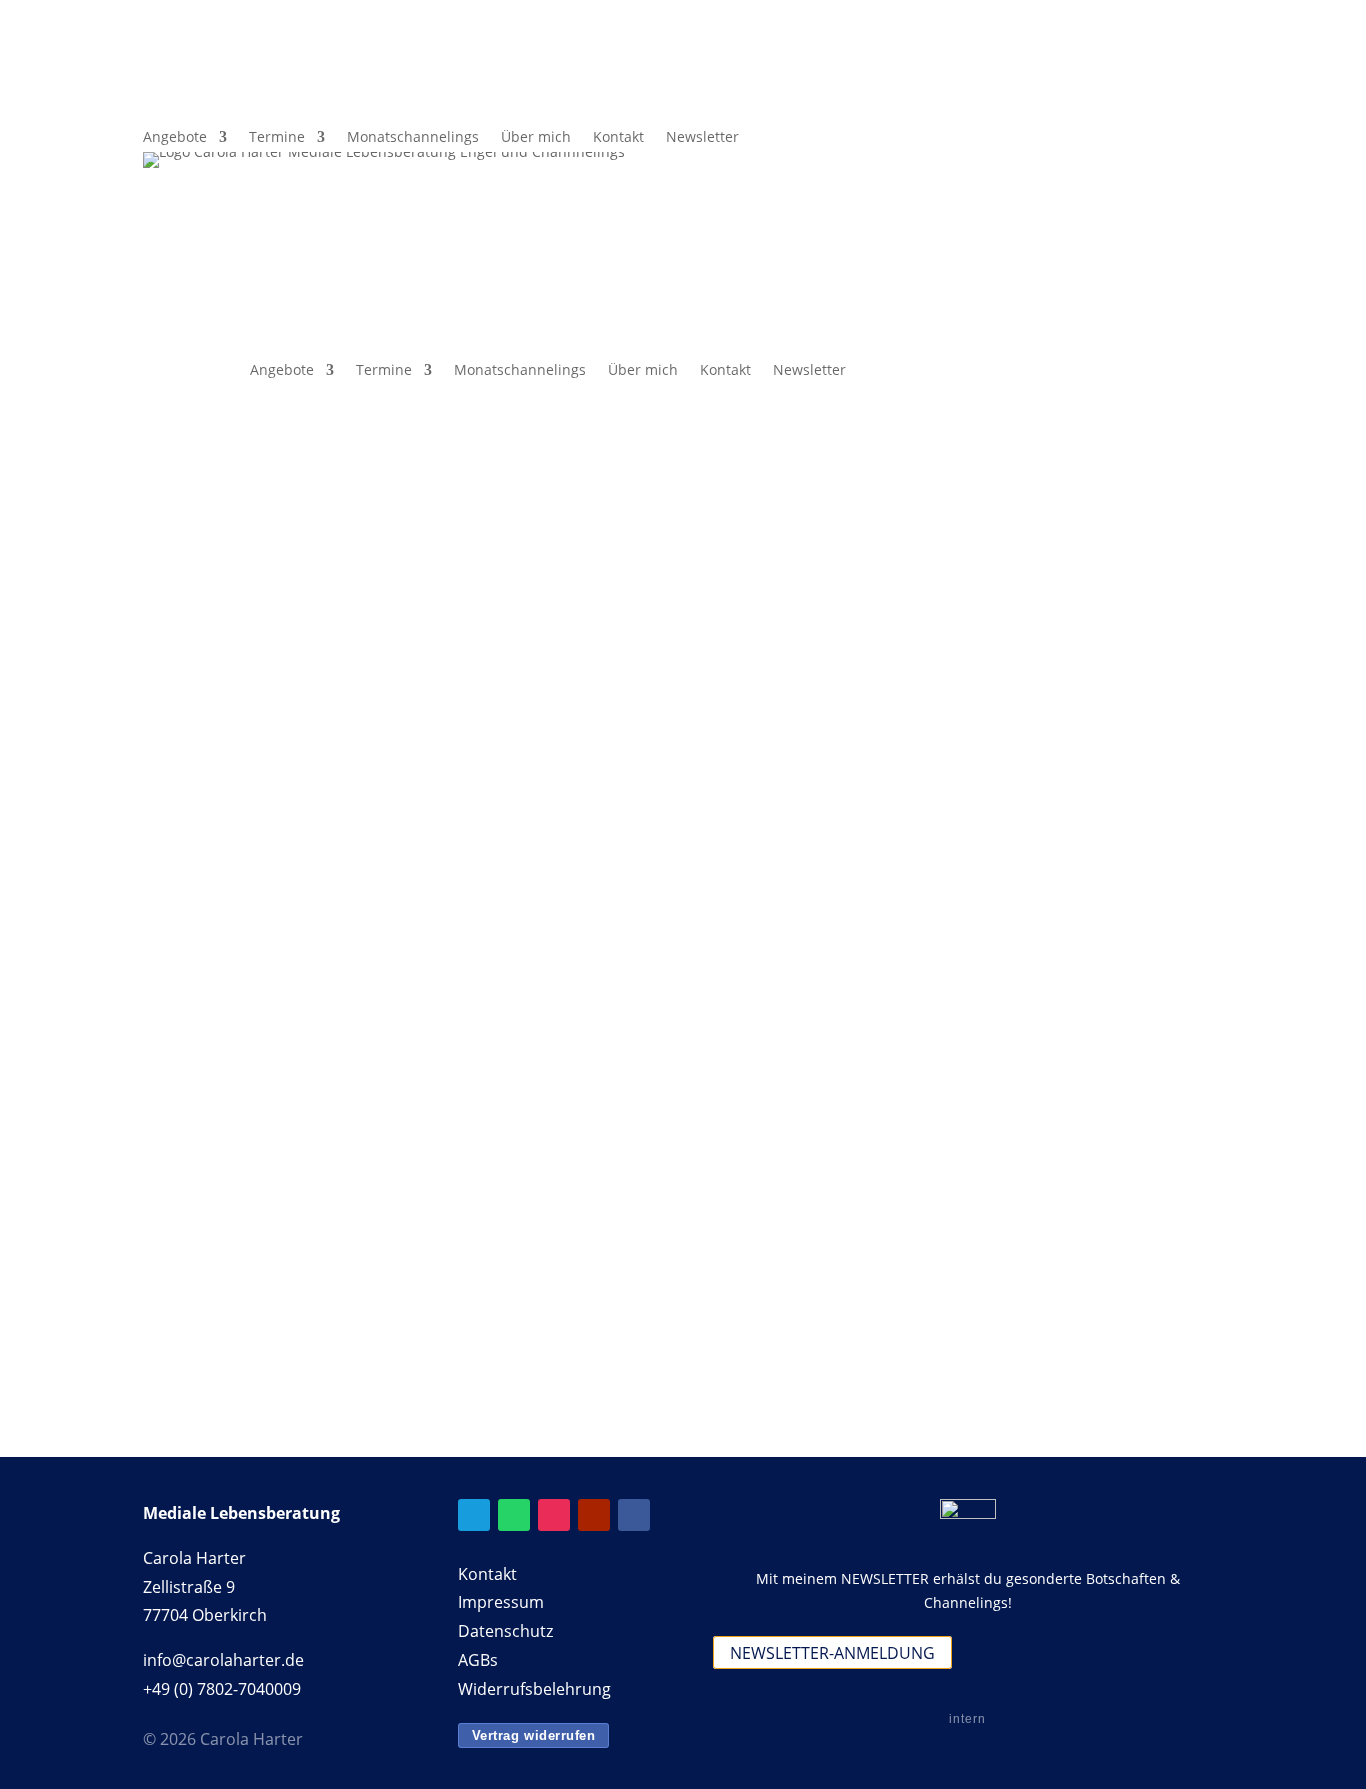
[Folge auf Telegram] (1167, 98)
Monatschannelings (413, 138)
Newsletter (702, 138)
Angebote (175, 138)
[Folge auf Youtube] (594, 1515)
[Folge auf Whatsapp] (1207, 98)
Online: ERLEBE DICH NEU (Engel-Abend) (634, 910)
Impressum (501, 1602)
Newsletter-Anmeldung (832, 1653)
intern (967, 1719)
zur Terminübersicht (264, 612)
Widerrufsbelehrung (534, 1689)
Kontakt (618, 138)
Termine (277, 138)
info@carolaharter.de (223, 1660)
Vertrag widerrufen (533, 1735)
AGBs (478, 1660)
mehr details (472, 986)
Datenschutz (505, 1631)
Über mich (536, 138)
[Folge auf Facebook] (1127, 98)
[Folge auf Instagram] (554, 1515)
